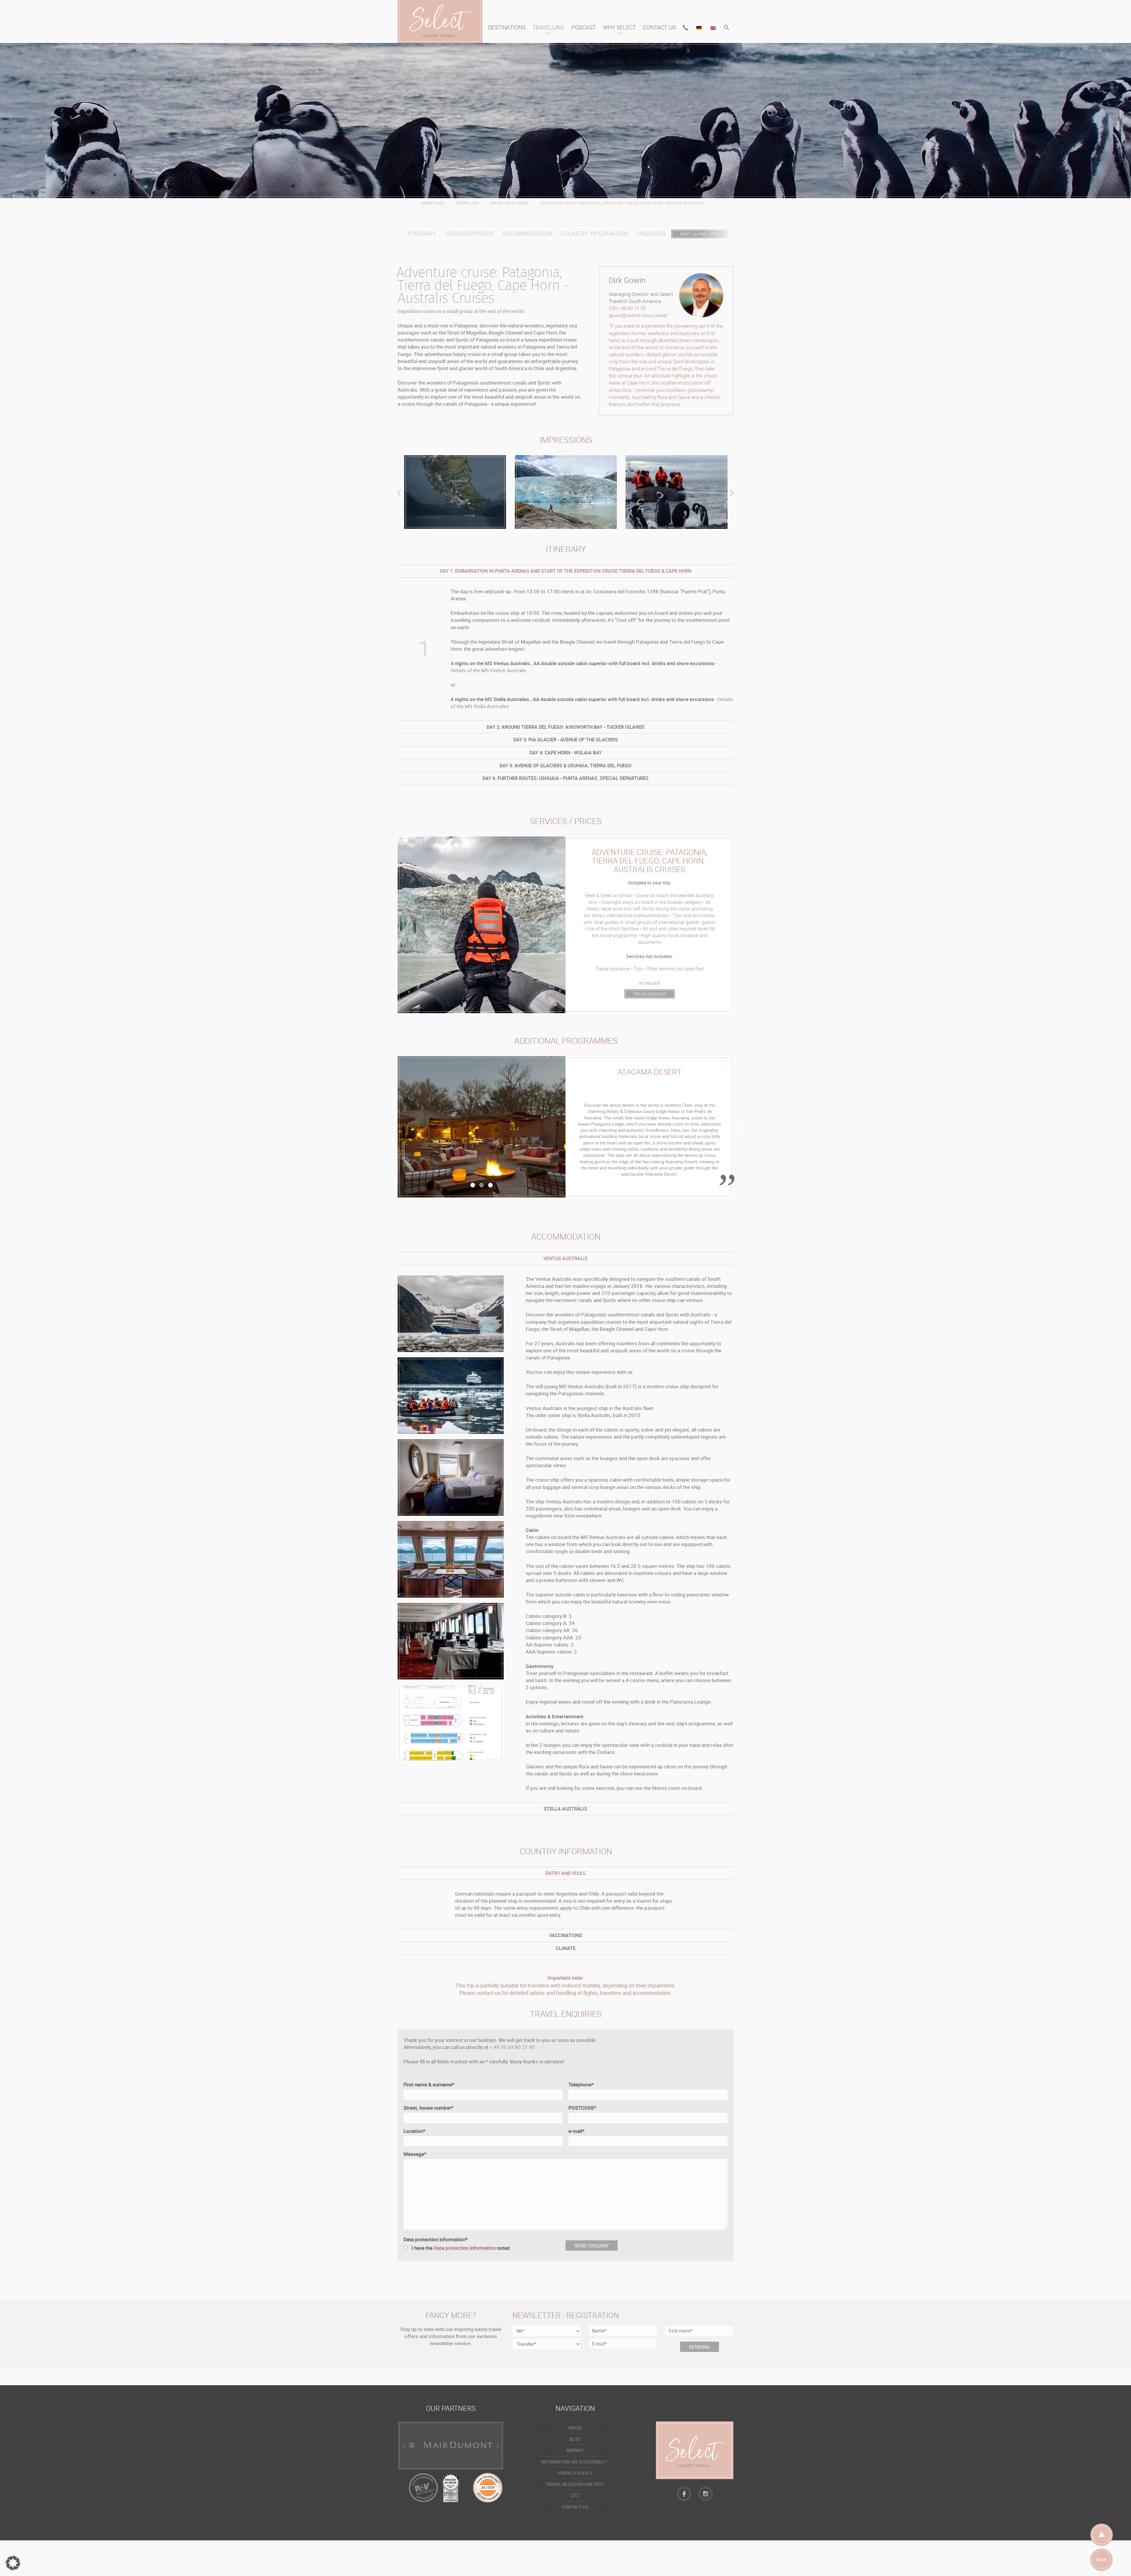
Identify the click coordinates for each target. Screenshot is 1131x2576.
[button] (727, 28)
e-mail (577, 2131)
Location (414, 2131)
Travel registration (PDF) (575, 2484)
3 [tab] (490, 1188)
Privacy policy (575, 2473)
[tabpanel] (565, 1127)
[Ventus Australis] (451, 1723)
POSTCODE (582, 2107)
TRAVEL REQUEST (650, 994)
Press (575, 2428)
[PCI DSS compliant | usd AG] (488, 2487)
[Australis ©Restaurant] (451, 1559)
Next (739, 1128)
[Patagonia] (566, 492)
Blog (575, 2439)
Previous (392, 1128)
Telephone (581, 2084)
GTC (575, 2495)
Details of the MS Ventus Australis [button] (488, 670)
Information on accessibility (575, 2462)
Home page (433, 203)
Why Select (619, 27)
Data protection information (436, 2239)
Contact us (659, 27)
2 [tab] (482, 1188)
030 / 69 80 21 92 (627, 308)
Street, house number (429, 2107)
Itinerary (422, 233)
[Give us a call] (686, 28)
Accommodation (527, 233)
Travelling (548, 27)
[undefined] (1116, 2561)
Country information (595, 233)
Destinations (507, 27)
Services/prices (469, 233)
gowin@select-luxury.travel (638, 315)
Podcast (584, 27)
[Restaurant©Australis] (451, 1641)
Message (415, 2154)
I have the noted (461, 2248)
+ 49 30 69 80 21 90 (512, 2047)
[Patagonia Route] (455, 492)
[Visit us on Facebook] (684, 2494)
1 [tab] (473, 1188)
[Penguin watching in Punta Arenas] (677, 492)
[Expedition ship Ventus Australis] (451, 1396)
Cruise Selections (509, 203)
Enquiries (652, 233)
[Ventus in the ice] (451, 1314)
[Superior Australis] (451, 1477)
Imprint (575, 2450)
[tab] (565, 571)
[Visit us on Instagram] (706, 2494)
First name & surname (429, 2084)
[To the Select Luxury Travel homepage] (695, 2450)
